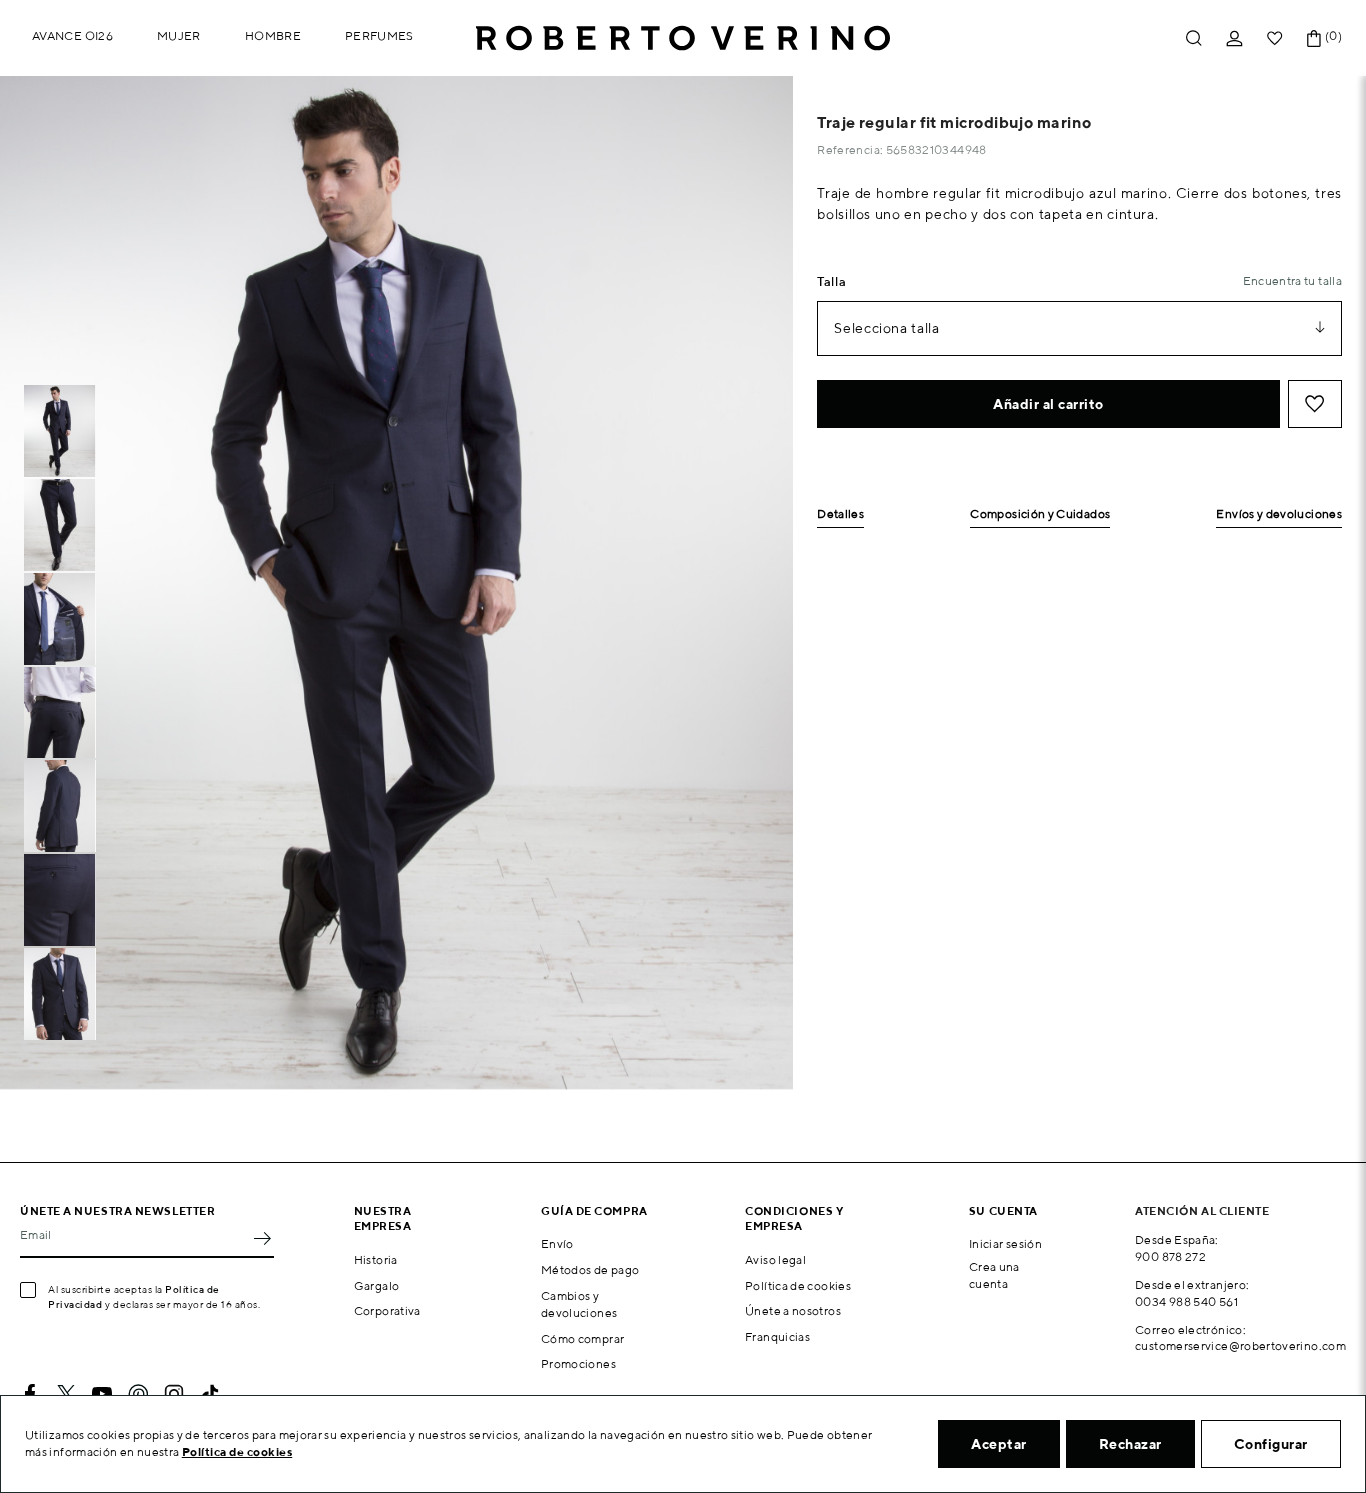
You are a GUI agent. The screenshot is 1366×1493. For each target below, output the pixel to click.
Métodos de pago (590, 1269)
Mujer (179, 35)
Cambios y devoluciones (579, 1304)
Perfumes (379, 35)
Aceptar (999, 1444)
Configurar (1271, 1444)
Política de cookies (798, 1285)
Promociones (578, 1363)
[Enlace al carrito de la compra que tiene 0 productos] (1314, 38)
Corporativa (387, 1310)
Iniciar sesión (1005, 1243)
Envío (557, 1243)
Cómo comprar (582, 1338)
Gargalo (377, 1285)
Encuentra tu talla (1292, 280)
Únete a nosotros (793, 1310)
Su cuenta (1003, 1210)
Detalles (840, 514)
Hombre (273, 35)
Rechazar (1130, 1444)
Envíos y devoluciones (1279, 514)
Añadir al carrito (1048, 404)
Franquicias (777, 1336)
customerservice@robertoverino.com (1240, 1345)
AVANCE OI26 (72, 35)
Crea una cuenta (994, 1275)
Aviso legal (775, 1259)
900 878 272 (1170, 1256)
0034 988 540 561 (1186, 1301)
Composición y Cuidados (1040, 514)
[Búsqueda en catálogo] (1194, 38)
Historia (376, 1259)
